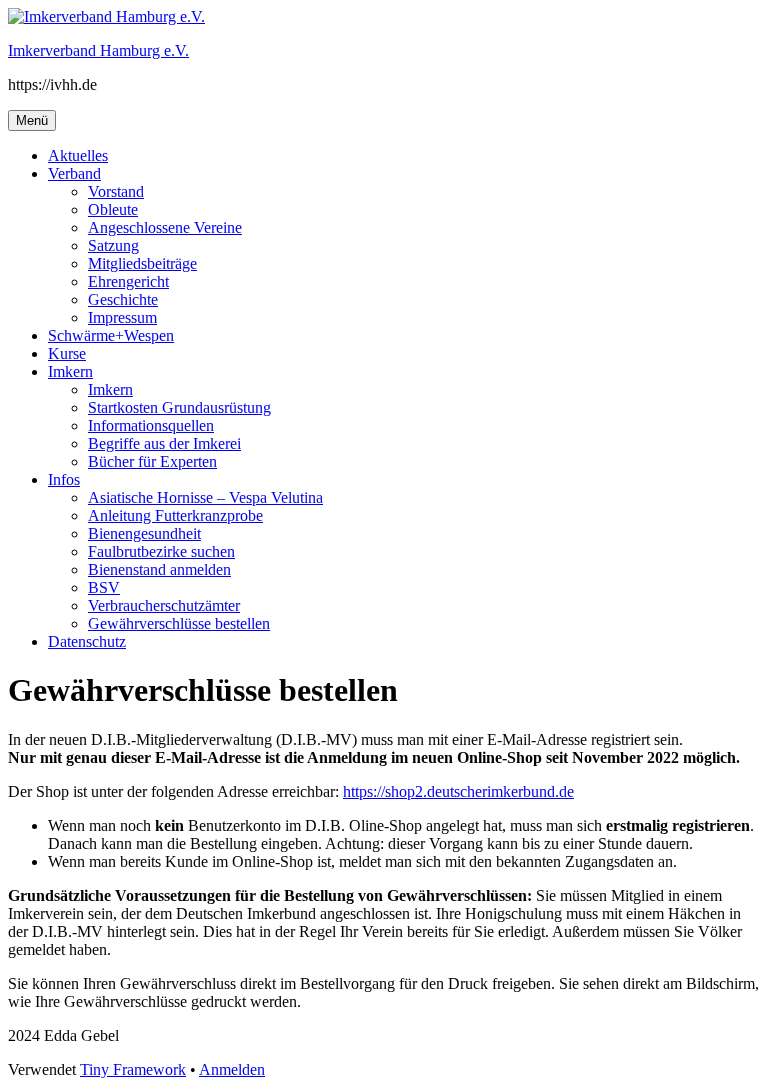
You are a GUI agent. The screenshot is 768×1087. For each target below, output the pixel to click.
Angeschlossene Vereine (165, 227)
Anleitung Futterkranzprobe (175, 515)
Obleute (113, 209)
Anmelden (232, 1069)
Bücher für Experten (152, 461)
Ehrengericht (128, 281)
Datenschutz (87, 641)
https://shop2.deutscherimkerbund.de (458, 791)
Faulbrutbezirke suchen (161, 551)
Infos (64, 479)
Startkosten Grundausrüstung (179, 407)
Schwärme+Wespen (111, 335)
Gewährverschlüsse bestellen (179, 623)
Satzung (113, 245)
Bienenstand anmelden (159, 569)
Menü (32, 120)
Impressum (122, 317)
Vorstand (116, 191)
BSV (104, 587)
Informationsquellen (151, 425)
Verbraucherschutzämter (164, 605)
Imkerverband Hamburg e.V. (98, 50)
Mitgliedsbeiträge (142, 263)
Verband (74, 173)
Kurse (67, 353)
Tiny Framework (133, 1069)
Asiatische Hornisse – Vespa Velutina (205, 497)
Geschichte (123, 299)
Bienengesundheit (144, 533)
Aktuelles (78, 155)
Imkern (70, 371)
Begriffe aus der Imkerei (164, 443)
